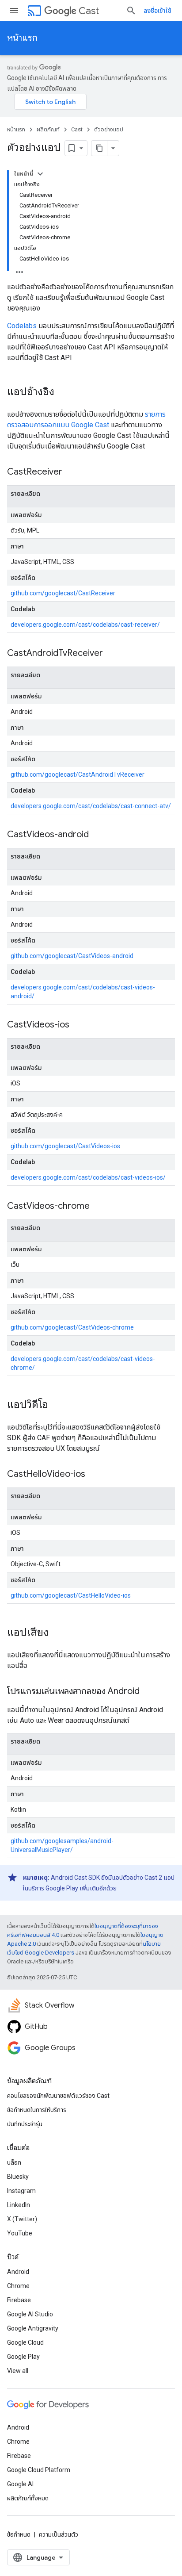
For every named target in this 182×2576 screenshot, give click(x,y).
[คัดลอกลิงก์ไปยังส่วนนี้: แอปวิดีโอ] (57, 1405)
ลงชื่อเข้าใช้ (157, 11)
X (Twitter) (22, 2219)
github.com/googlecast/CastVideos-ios (65, 1146)
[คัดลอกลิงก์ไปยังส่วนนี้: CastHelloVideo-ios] (94, 1475)
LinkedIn (19, 2205)
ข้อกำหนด (19, 2534)
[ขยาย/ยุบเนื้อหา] (40, 174)
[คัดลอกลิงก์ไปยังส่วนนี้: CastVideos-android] (98, 835)
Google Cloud (25, 2342)
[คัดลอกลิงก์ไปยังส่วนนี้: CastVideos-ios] (78, 1025)
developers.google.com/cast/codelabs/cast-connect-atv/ (91, 806)
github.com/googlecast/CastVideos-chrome (72, 1327)
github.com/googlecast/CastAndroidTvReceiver (78, 774)
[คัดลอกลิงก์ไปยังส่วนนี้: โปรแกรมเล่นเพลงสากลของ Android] (148, 1692)
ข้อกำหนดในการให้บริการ (37, 2110)
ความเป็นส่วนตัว (59, 2534)
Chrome (18, 2286)
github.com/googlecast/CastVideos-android (72, 956)
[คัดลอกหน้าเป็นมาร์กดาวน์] (99, 148)
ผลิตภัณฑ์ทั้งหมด (28, 2498)
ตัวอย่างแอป (109, 129)
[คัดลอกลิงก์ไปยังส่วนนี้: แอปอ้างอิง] (63, 392)
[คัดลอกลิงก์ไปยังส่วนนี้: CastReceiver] (71, 472)
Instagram (21, 2191)
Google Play (23, 2357)
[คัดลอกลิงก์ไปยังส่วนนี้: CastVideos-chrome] (99, 1207)
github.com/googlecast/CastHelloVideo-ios (71, 1595)
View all (18, 2371)
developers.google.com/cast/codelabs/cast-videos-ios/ (88, 1177)
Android (18, 2272)
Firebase (19, 2300)
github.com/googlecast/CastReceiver (63, 593)
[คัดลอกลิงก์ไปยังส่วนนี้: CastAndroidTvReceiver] (112, 654)
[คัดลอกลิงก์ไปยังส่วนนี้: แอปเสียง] (57, 1633)
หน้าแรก (22, 38)
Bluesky (18, 2177)
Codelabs (22, 326)
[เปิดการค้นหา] (131, 11)
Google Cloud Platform (39, 2470)
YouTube (20, 2233)
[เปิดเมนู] (14, 11)
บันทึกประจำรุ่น (25, 2124)
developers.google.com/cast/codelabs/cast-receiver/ (85, 625)
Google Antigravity (33, 2328)
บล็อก (14, 2162)
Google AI (20, 2484)
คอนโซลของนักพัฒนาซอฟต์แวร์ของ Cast (58, 2096)
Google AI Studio (30, 2314)
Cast (89, 11)
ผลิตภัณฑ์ (48, 129)
